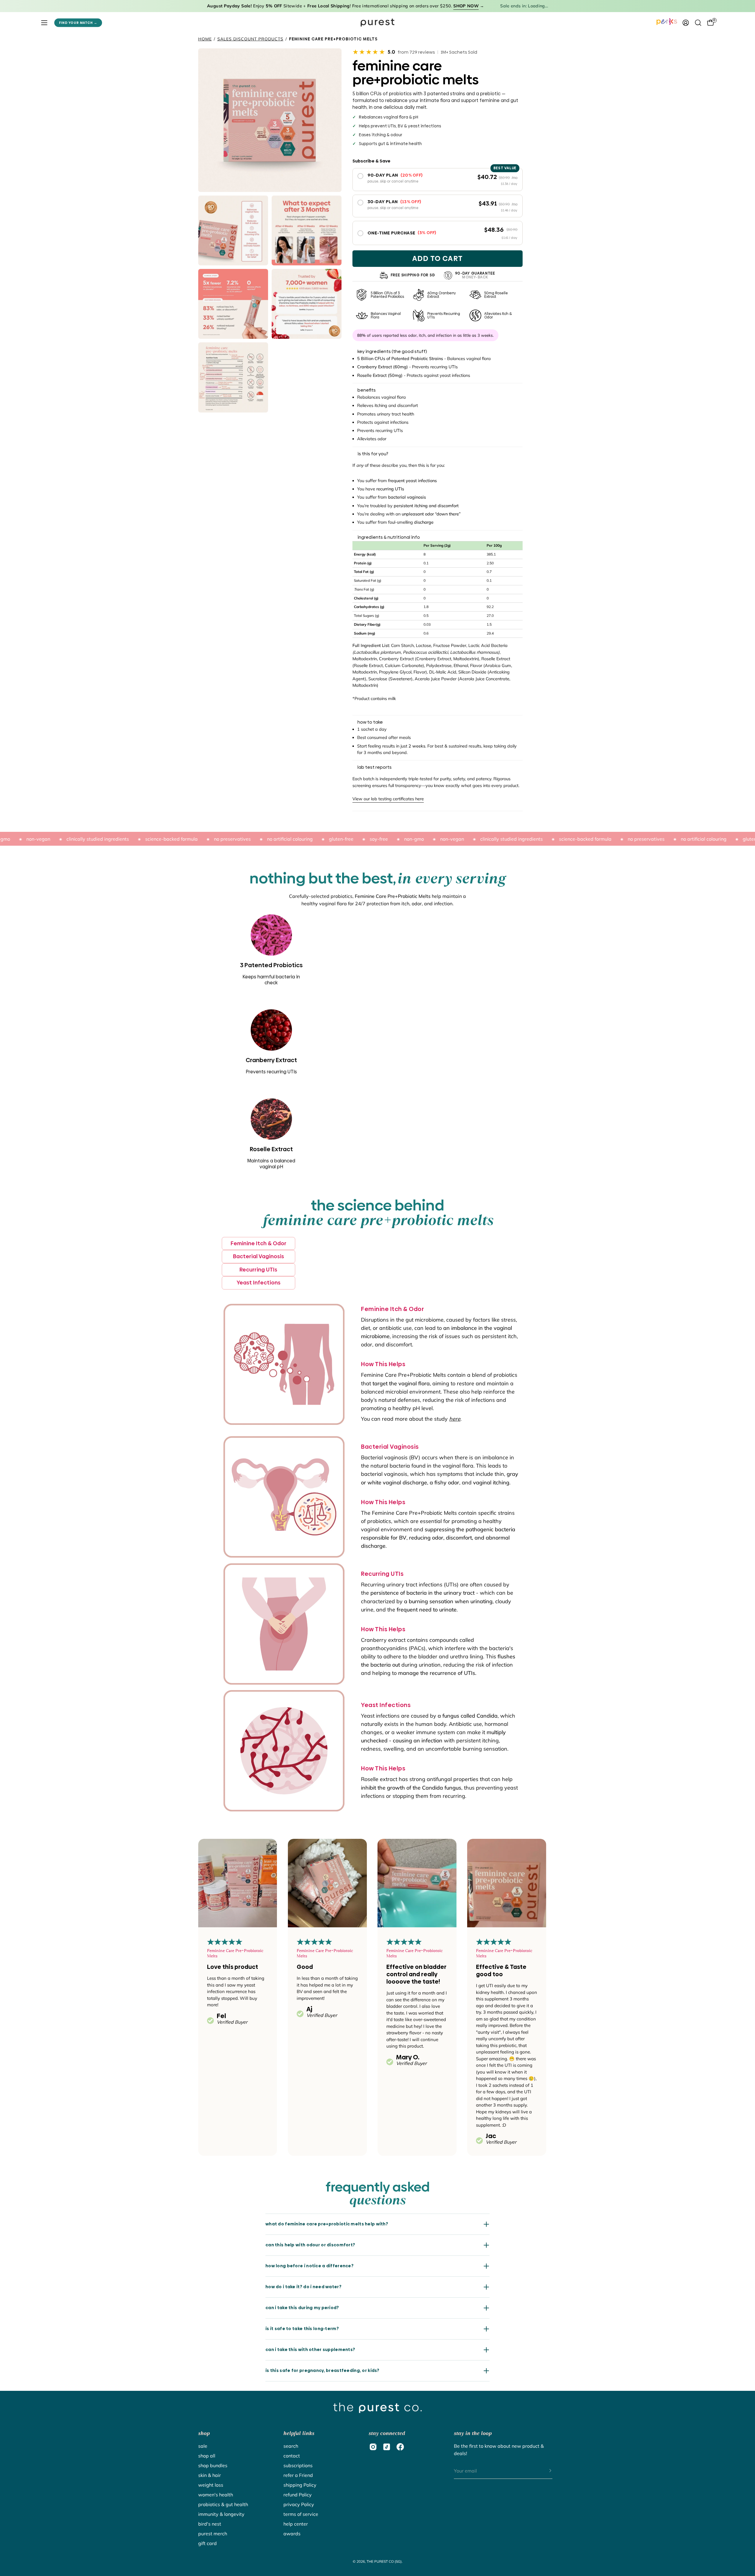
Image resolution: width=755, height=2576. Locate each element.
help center (296, 2524)
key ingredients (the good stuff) (392, 351)
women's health (216, 2495)
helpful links (299, 2433)
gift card (207, 2543)
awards (292, 2534)
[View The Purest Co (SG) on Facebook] (400, 2447)
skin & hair (210, 2475)
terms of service (301, 2514)
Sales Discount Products (250, 39)
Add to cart (438, 258)
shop (204, 2433)
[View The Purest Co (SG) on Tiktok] (387, 2447)
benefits (367, 390)
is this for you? (373, 454)
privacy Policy (299, 2504)
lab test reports (375, 767)
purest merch (213, 2534)
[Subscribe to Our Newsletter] (544, 2471)
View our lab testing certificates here (388, 799)
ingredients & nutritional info (389, 537)
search (291, 2446)
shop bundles (213, 2465)
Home (205, 39)
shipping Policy (300, 2485)
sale (203, 2446)
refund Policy (298, 2495)
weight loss (211, 2485)
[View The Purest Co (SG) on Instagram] (373, 2447)
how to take (370, 722)
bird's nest (210, 2524)
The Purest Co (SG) (384, 2561)
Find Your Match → (78, 23)
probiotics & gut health (223, 2504)
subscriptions (298, 2465)
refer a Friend (298, 2475)
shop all (207, 2456)
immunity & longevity (221, 2514)
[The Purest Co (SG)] (377, 23)
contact (292, 2456)
